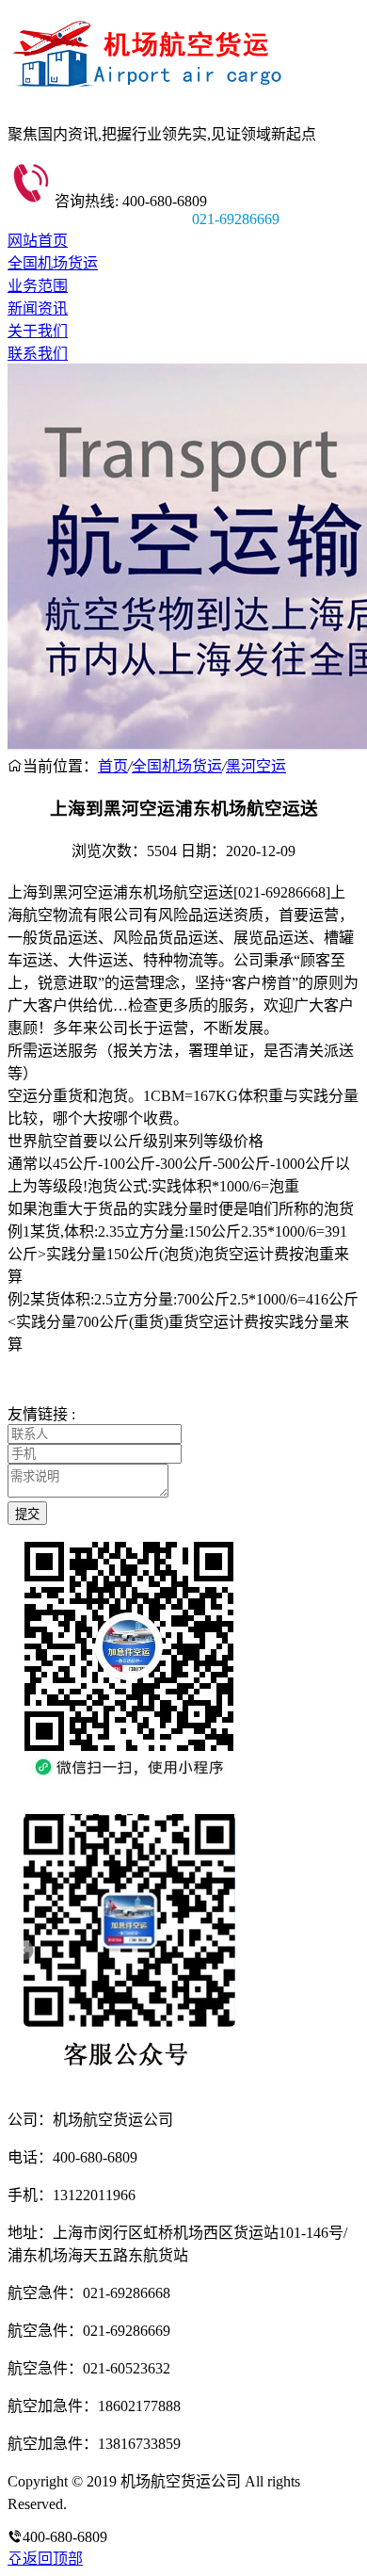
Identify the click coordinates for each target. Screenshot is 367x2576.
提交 (27, 1514)
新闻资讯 (38, 308)
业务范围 (38, 286)
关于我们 (38, 331)
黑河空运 (256, 766)
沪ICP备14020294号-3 (139, 2504)
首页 (113, 766)
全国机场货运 (53, 263)
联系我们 (38, 354)
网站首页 (38, 241)
